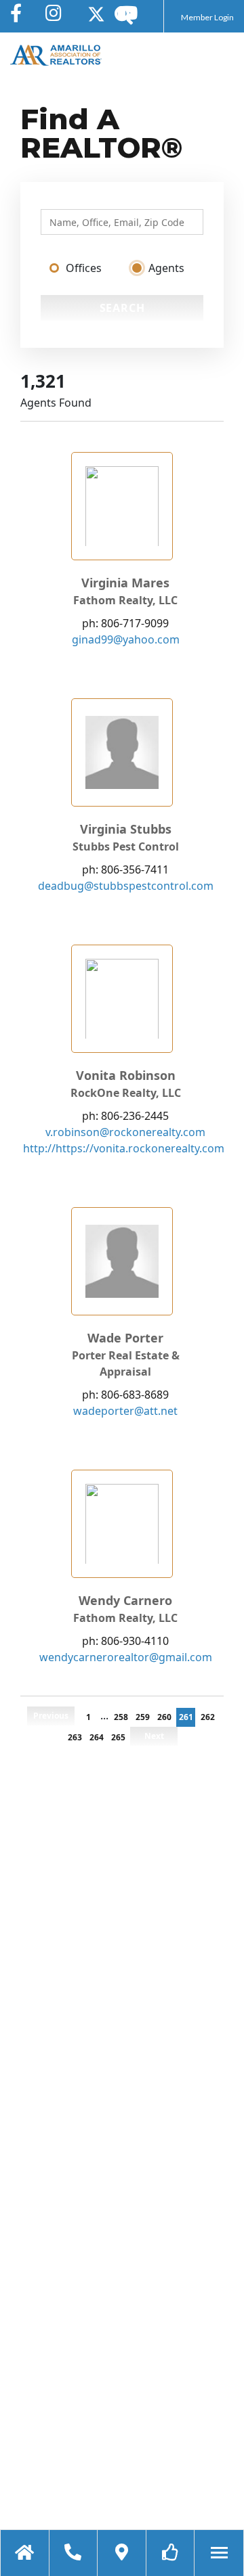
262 (208, 1717)
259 (143, 1717)
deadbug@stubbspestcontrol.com (126, 886)
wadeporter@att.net (125, 1411)
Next (154, 1736)
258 (121, 1717)
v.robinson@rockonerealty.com (125, 1132)
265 (118, 1737)
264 (97, 1737)
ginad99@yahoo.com (126, 639)
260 (164, 1717)
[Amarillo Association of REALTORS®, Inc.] (56, 55)
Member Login (207, 17)
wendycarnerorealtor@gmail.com (126, 1657)
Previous (51, 1716)
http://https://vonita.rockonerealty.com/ (126, 1148)
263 (75, 1737)
